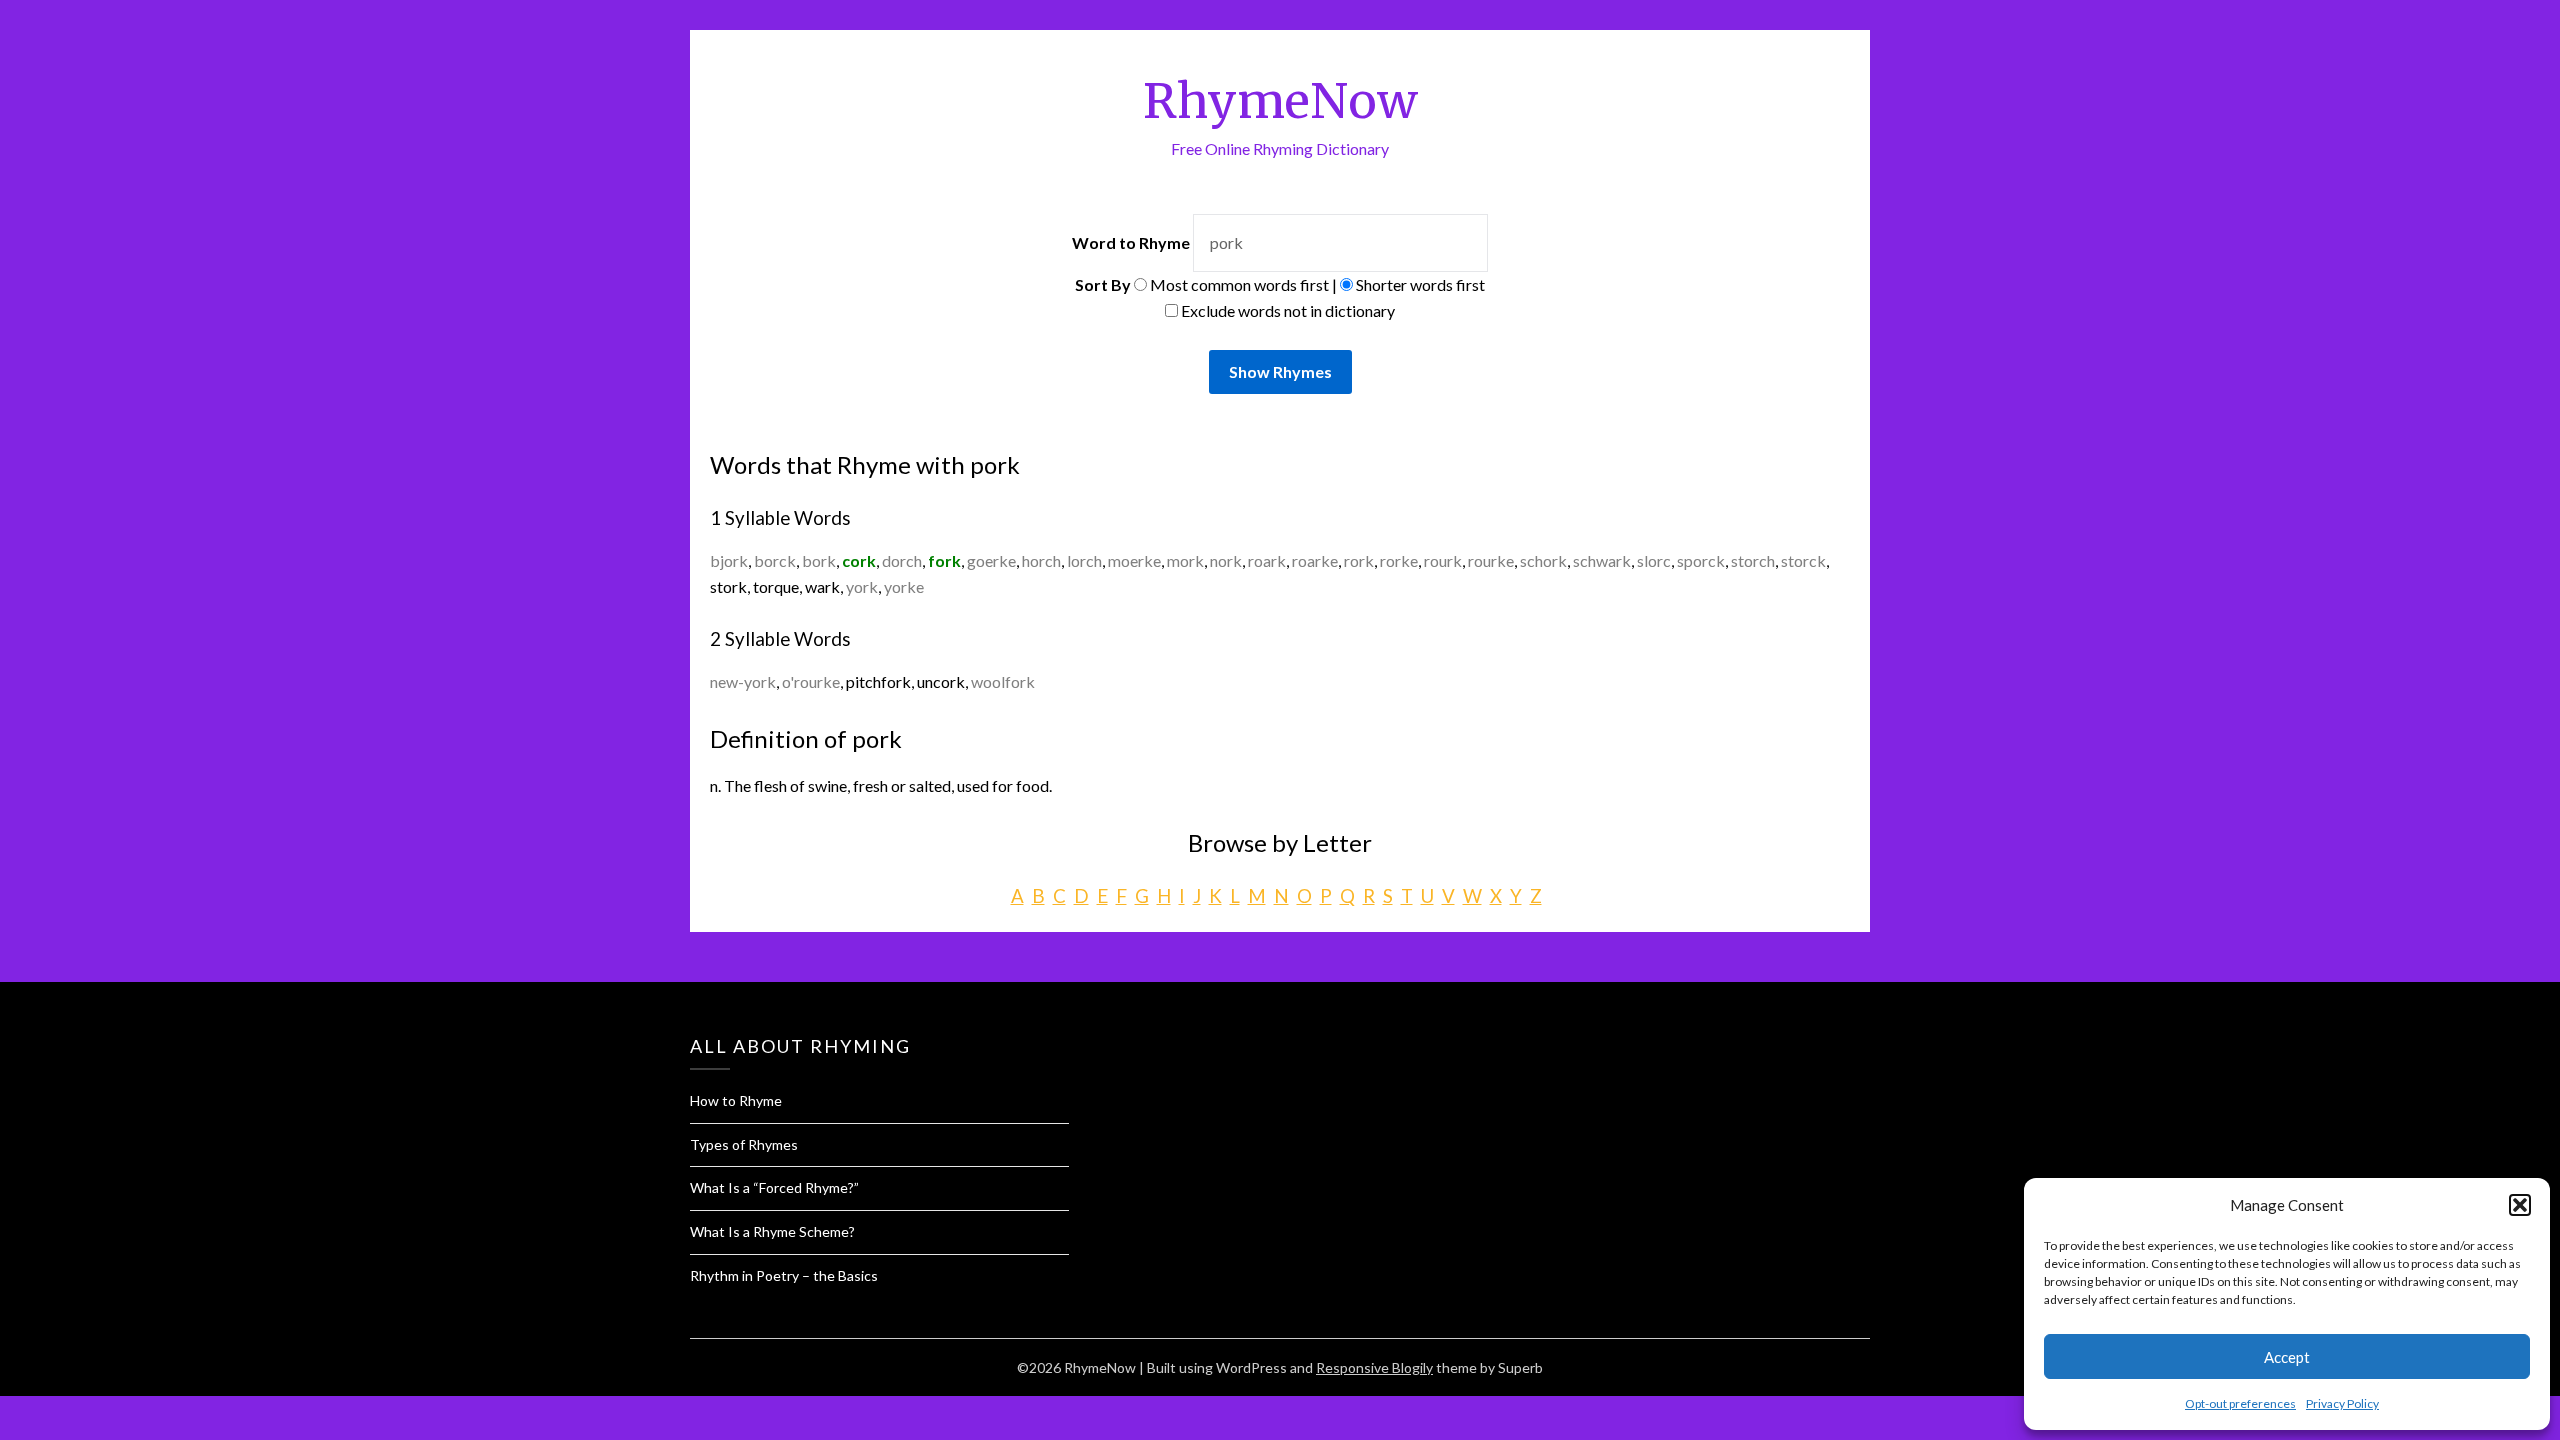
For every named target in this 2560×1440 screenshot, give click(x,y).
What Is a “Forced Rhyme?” (774, 1187)
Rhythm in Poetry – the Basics (784, 1275)
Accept (2287, 1357)
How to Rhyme (736, 1100)
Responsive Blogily (1374, 1367)
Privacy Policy (2342, 1403)
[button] (2520, 1205)
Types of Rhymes (744, 1144)
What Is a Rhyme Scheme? (772, 1231)
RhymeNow (1280, 101)
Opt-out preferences (2240, 1403)
